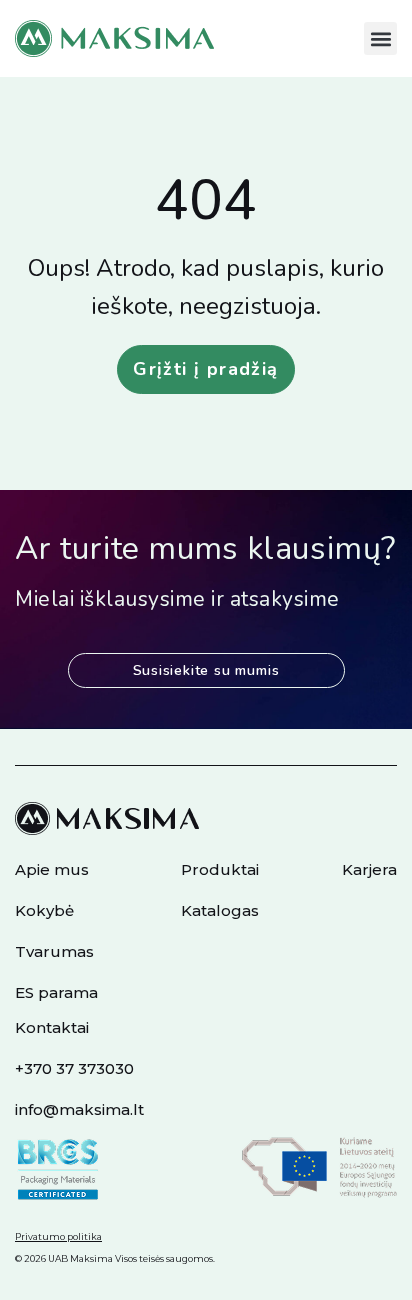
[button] (380, 38)
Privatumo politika (58, 1236)
